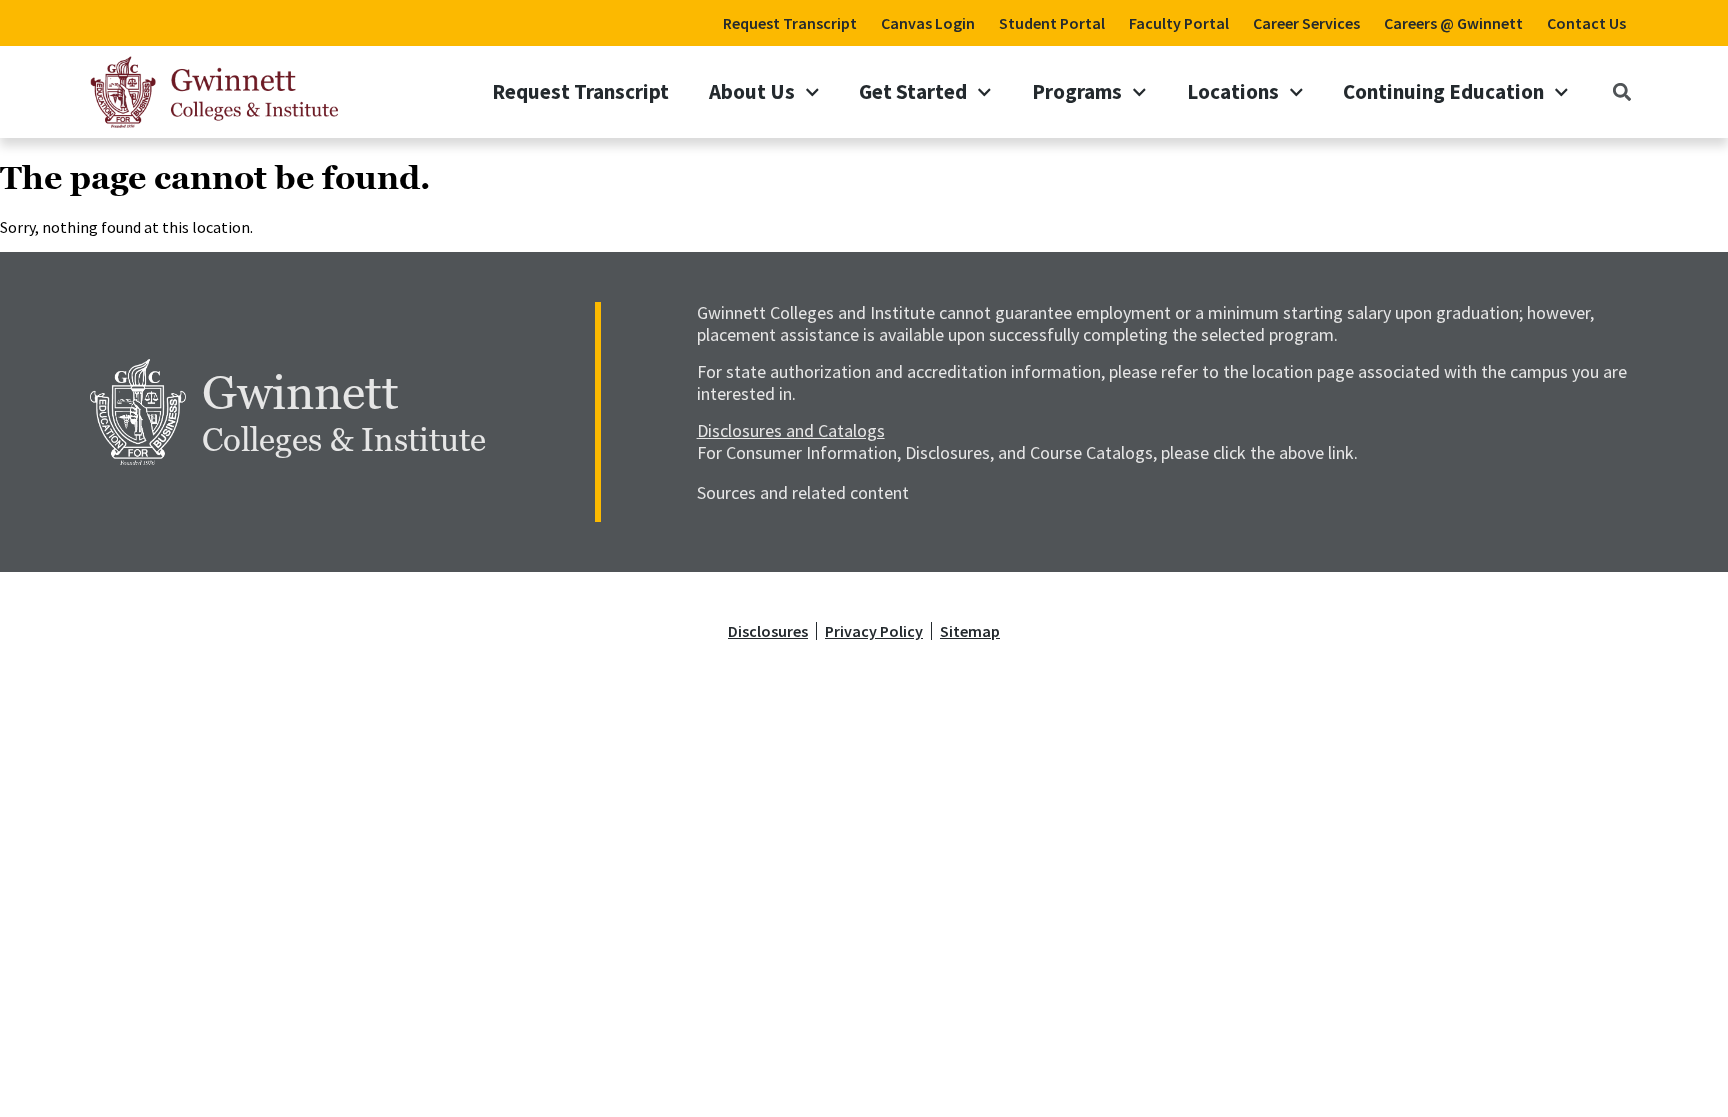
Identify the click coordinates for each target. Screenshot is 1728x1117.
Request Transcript (790, 23)
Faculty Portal (1179, 23)
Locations (1233, 91)
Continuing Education (1443, 91)
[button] (1621, 91)
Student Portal (1052, 23)
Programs (1077, 91)
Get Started (913, 91)
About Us (752, 91)
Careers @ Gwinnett (1453, 23)
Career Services (1306, 23)
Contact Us (1586, 23)
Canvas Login (928, 23)
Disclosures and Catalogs (791, 430)
